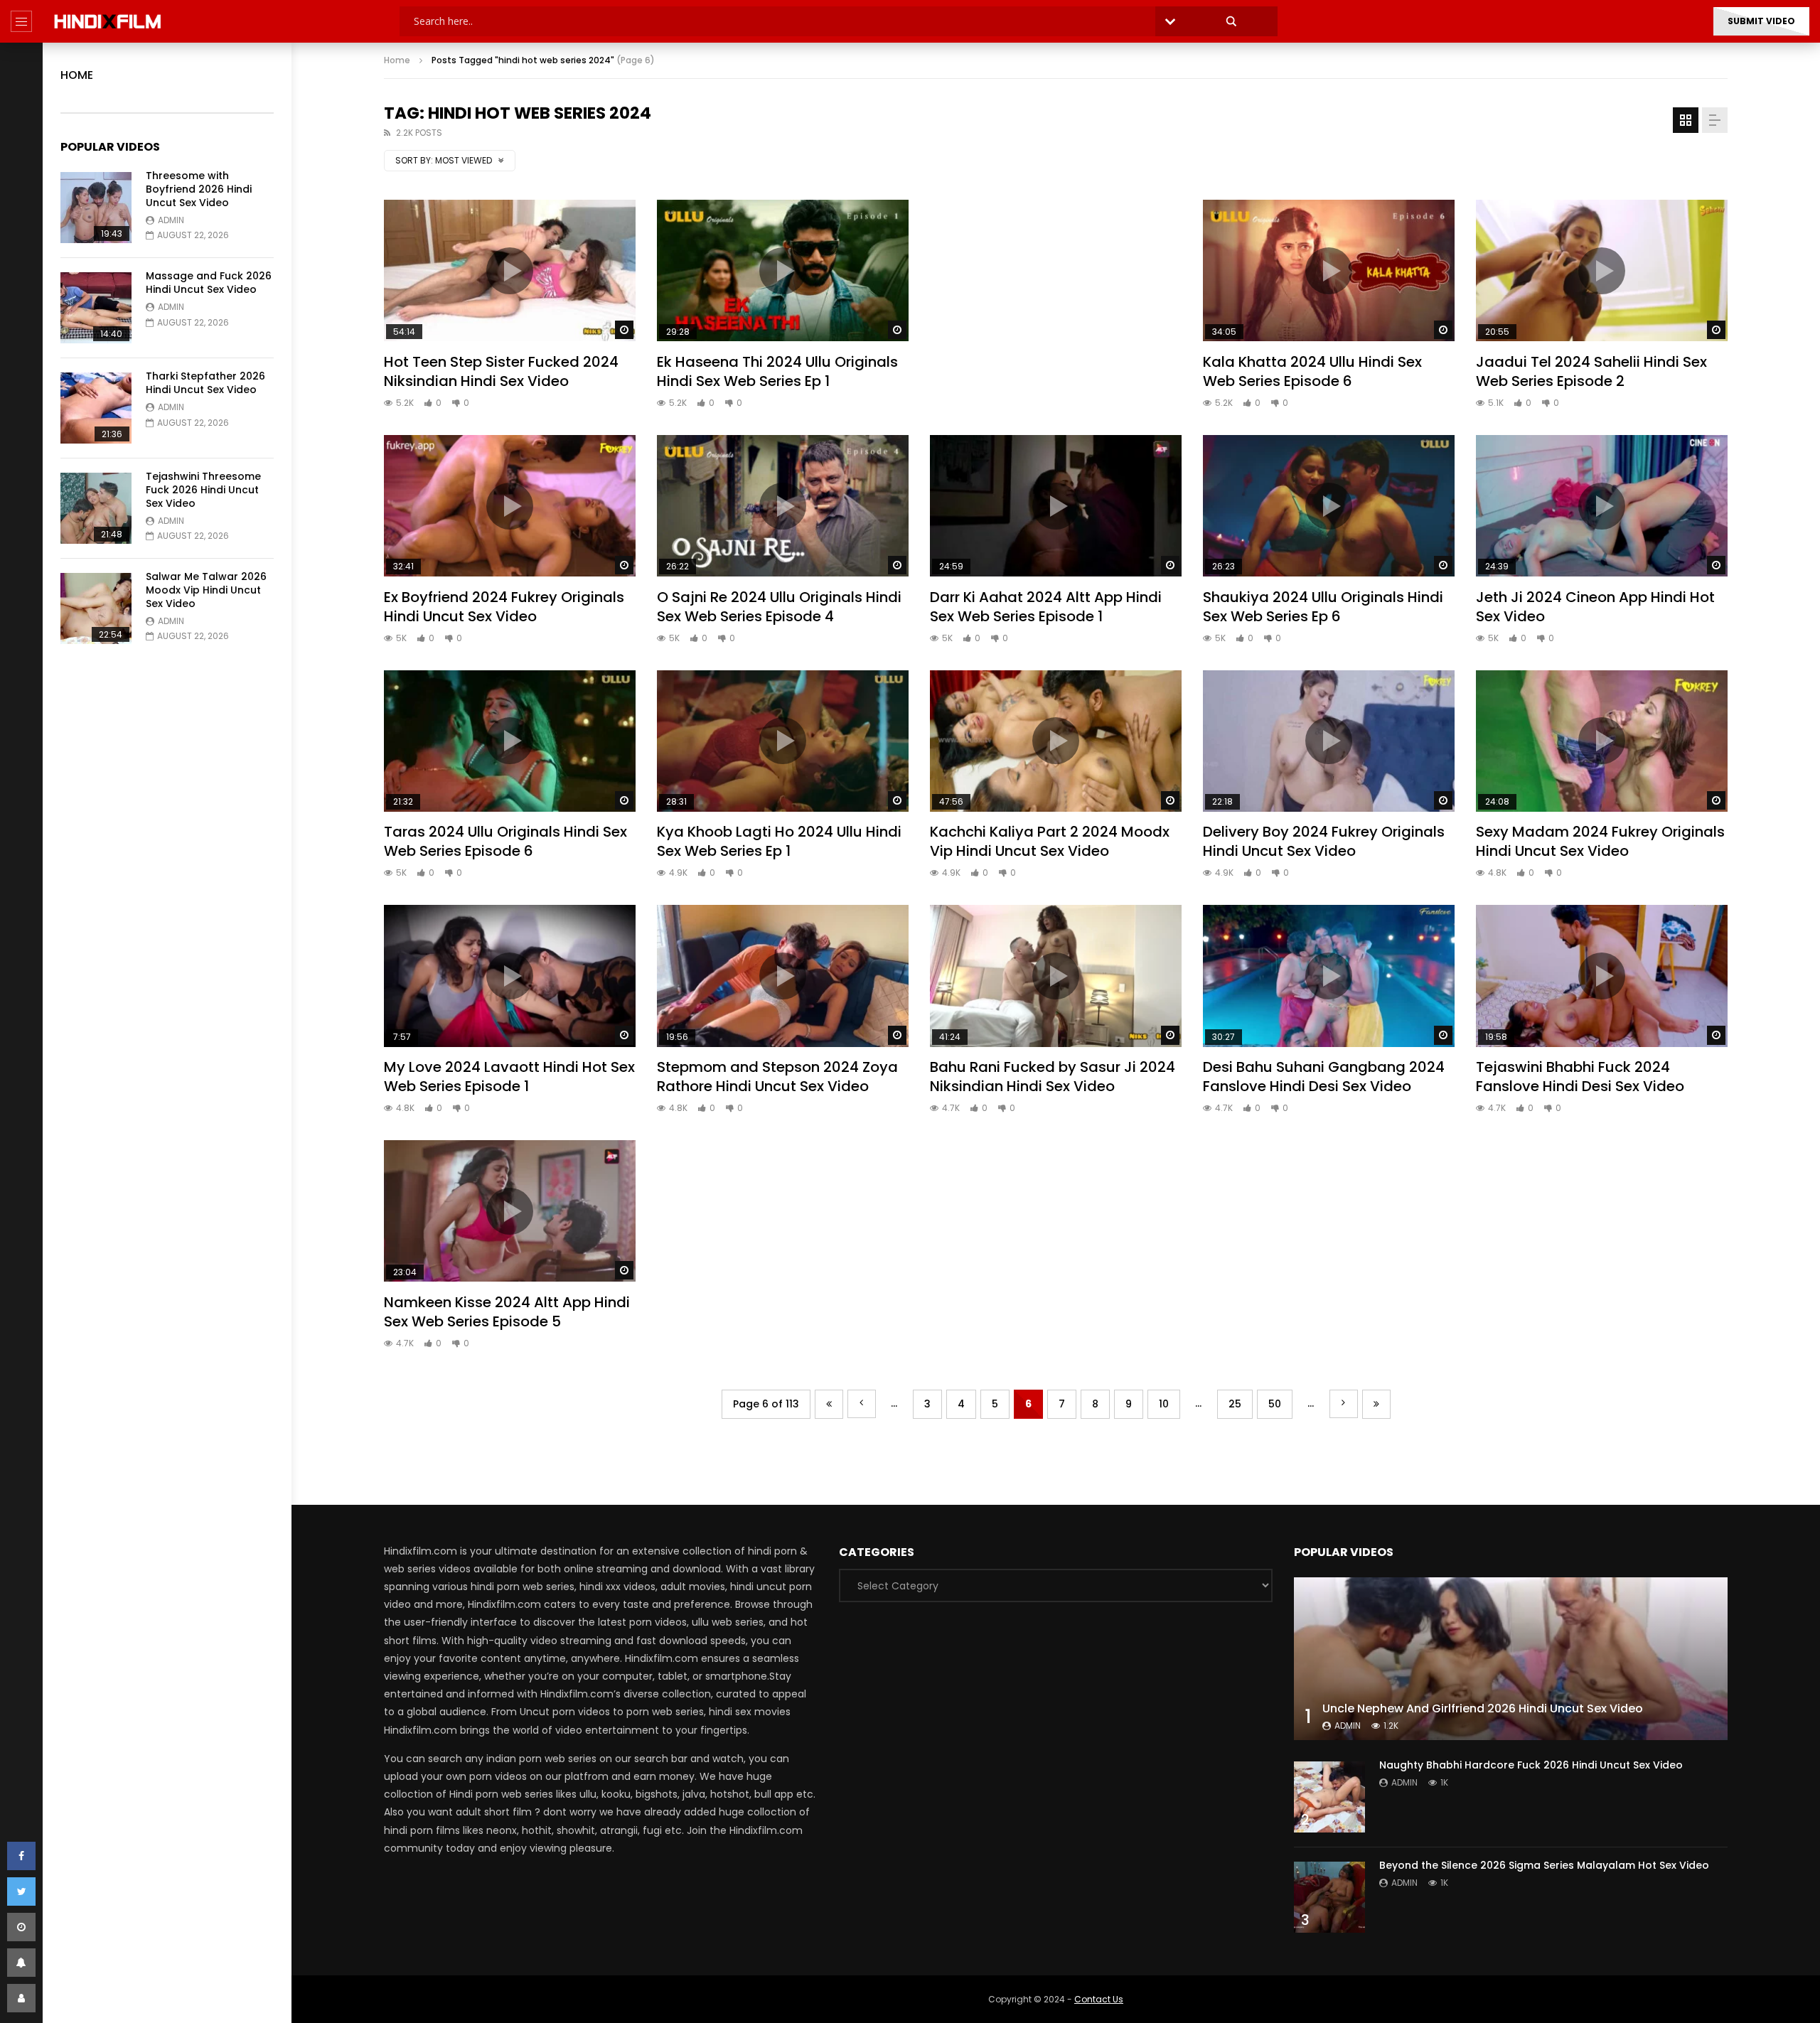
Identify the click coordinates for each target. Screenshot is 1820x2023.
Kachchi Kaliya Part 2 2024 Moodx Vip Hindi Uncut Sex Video (1050, 841)
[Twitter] (21, 1891)
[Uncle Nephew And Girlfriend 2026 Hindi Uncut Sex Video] (1511, 1659)
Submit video (1761, 21)
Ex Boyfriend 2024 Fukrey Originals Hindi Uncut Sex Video (504, 607)
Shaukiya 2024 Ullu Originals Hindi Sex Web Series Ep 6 (1323, 607)
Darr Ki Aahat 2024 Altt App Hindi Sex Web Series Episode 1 (1046, 607)
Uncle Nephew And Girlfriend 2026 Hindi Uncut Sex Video (1483, 1708)
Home (77, 75)
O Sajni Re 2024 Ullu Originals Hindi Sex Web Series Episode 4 (779, 607)
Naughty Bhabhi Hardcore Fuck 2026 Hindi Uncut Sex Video (1531, 1765)
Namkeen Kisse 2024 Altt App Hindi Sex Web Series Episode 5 (507, 1312)
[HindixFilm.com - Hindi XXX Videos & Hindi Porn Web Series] (108, 21)
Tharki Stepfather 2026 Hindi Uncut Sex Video (205, 383)
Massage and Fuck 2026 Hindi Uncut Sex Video (209, 283)
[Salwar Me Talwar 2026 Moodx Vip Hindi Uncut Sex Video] (96, 608)
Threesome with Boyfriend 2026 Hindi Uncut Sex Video (199, 189)
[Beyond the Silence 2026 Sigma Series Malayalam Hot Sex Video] (1329, 1897)
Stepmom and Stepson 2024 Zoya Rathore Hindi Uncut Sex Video (777, 1077)
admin (171, 220)
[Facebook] (21, 1856)
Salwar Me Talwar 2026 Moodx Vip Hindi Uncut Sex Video (206, 590)
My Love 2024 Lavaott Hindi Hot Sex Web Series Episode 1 (509, 1077)
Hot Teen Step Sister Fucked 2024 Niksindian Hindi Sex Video (501, 371)
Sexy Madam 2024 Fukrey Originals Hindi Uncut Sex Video (1600, 841)
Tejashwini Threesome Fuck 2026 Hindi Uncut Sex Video (203, 490)
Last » (1376, 1404)
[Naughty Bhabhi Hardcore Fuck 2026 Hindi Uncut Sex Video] (1329, 1797)
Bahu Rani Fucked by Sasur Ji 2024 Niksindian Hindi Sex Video (1053, 1077)
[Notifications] (21, 1963)
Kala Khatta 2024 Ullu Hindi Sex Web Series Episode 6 (1312, 371)
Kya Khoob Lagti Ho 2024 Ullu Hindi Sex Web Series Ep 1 (779, 841)
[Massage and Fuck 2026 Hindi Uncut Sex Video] (96, 308)
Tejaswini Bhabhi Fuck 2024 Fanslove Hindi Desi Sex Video (1580, 1077)
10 (1164, 1404)
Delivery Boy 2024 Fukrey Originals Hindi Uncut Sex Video (1324, 841)
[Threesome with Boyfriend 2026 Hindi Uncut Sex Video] (96, 208)
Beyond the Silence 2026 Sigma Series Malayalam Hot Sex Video (1544, 1865)
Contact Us (1099, 1999)
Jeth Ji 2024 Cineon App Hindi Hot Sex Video (1595, 607)
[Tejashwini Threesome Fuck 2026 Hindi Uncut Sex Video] (96, 508)
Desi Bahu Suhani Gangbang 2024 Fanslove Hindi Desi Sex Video (1324, 1077)
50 (1275, 1404)
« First (829, 1404)
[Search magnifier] (1231, 21)
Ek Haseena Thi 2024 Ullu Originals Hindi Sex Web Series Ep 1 (777, 371)
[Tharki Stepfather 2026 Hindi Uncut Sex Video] (96, 408)
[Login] (21, 1998)
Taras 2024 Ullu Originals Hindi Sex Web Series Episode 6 (505, 841)
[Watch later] (21, 1927)
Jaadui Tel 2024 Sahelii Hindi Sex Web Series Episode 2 (1591, 371)
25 (1235, 1404)
